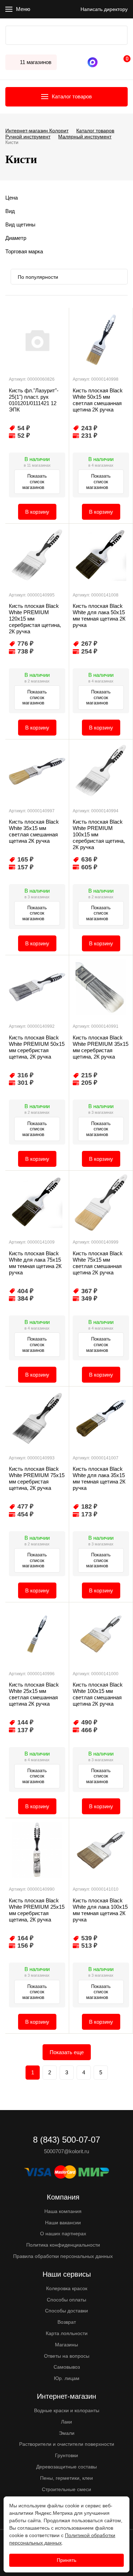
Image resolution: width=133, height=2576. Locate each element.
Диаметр (16, 238)
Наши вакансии (63, 2223)
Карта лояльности (67, 2333)
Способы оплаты (66, 2300)
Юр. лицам (67, 2378)
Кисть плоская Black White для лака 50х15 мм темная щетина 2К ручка (99, 615)
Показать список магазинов (35, 482)
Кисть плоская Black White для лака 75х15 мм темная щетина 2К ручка (35, 1263)
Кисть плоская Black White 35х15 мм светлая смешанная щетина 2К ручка (34, 831)
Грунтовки (66, 2455)
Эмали (67, 2433)
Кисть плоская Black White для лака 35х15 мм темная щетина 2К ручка (99, 1478)
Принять (66, 2560)
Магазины (66, 2345)
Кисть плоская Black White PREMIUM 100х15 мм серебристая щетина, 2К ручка (99, 834)
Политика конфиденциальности (63, 2245)
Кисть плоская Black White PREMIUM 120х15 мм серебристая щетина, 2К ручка (35, 619)
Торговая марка (24, 251)
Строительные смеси (66, 2489)
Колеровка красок (67, 2288)
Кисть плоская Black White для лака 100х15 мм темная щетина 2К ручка (100, 1910)
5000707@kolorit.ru (66, 2151)
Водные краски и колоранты (67, 2410)
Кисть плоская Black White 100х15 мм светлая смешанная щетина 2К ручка (98, 1694)
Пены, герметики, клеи (66, 2478)
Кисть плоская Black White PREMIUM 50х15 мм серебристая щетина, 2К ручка (37, 1047)
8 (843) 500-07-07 (103, 62)
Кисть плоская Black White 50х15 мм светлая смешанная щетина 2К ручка (98, 400)
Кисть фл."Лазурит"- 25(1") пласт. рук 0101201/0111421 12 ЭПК (34, 400)
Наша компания (63, 2211)
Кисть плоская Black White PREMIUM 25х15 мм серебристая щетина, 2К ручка (37, 1910)
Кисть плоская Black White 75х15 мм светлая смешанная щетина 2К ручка (98, 1263)
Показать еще (67, 2052)
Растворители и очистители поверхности (67, 2444)
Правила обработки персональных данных (63, 2256)
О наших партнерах (63, 2234)
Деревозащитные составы (66, 2467)
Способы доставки (66, 2311)
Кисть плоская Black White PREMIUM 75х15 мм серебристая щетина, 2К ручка (37, 1478)
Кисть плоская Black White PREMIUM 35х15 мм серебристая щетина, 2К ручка (101, 1047)
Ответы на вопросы (67, 2356)
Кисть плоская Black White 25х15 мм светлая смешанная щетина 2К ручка (34, 1694)
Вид (10, 211)
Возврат (67, 2322)
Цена (12, 198)
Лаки (66, 2422)
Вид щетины (20, 224)
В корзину (37, 512)
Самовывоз (67, 2367)
